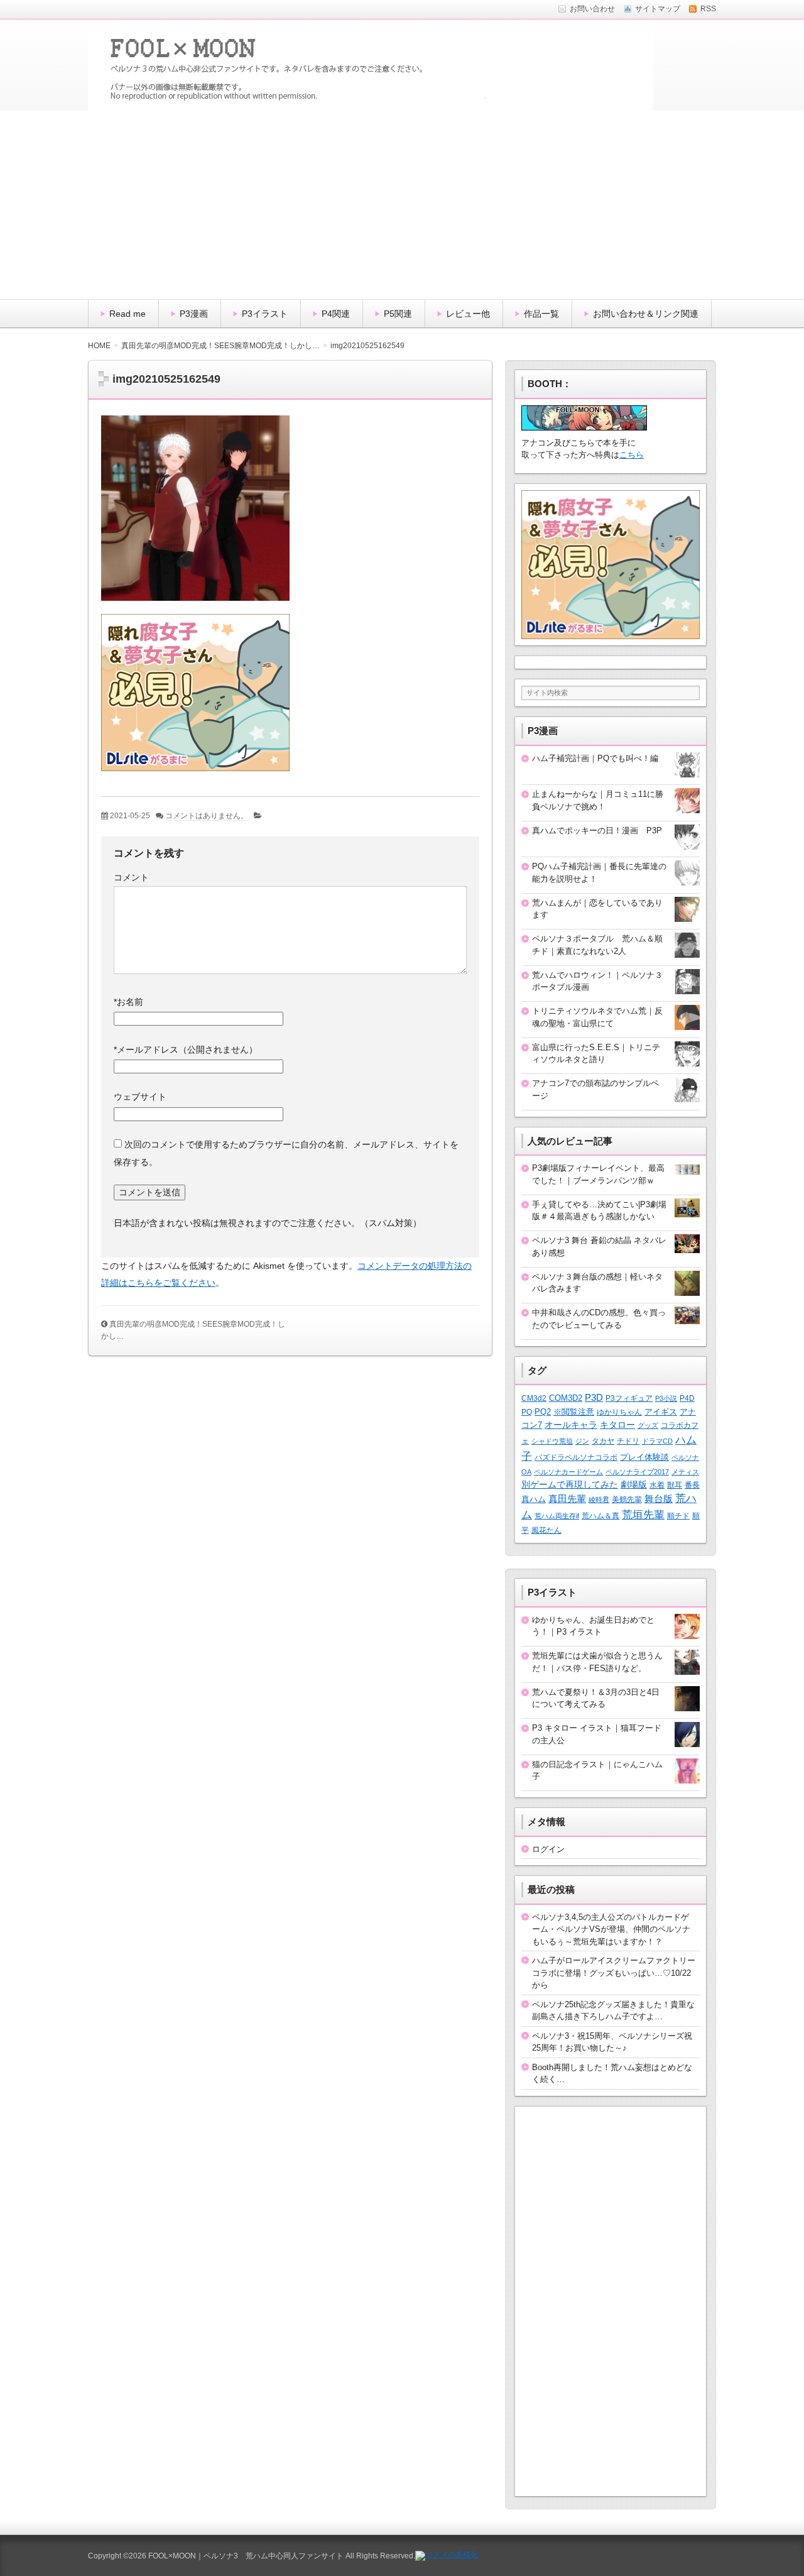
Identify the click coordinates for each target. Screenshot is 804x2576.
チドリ (628, 1441)
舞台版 (659, 1499)
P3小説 (666, 1398)
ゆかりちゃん (619, 1412)
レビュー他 (468, 314)
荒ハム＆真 (600, 1516)
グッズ (648, 1425)
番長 (692, 1485)
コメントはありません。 (207, 816)
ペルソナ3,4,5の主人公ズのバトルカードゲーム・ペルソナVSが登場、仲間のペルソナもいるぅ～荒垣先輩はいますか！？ (611, 1929)
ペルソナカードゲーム (568, 1472)
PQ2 (543, 1412)
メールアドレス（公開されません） (186, 1050)
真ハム (534, 1499)
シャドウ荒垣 (552, 1441)
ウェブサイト (140, 1097)
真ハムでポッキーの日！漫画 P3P (597, 830)
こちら (632, 455)
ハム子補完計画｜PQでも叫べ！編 (595, 758)
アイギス (661, 1412)
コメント (131, 877)
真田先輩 (567, 1499)
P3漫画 (194, 314)
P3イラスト (265, 314)
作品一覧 (541, 314)
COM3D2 (566, 1398)
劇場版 (634, 1485)
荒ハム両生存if (557, 1516)
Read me (128, 314)
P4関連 (336, 314)
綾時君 (599, 1499)
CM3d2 (534, 1398)
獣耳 (675, 1485)
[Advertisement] (402, 205)
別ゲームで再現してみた (570, 1484)
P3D (594, 1398)
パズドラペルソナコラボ (576, 1457)
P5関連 (398, 314)
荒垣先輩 (643, 1515)
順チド (678, 1515)
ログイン (548, 1849)
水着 (657, 1485)
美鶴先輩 (627, 1499)
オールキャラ (571, 1425)
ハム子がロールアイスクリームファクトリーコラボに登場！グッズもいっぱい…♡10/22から (614, 1973)
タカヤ (603, 1441)
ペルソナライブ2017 (637, 1472)
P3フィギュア (629, 1398)
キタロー (617, 1425)
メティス (685, 1472)
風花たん (546, 1530)
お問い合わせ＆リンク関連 (646, 314)
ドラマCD (657, 1441)
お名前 (128, 1002)
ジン (582, 1441)
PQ (527, 1412)
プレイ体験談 (644, 1457)
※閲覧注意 (574, 1412)
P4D (687, 1398)
